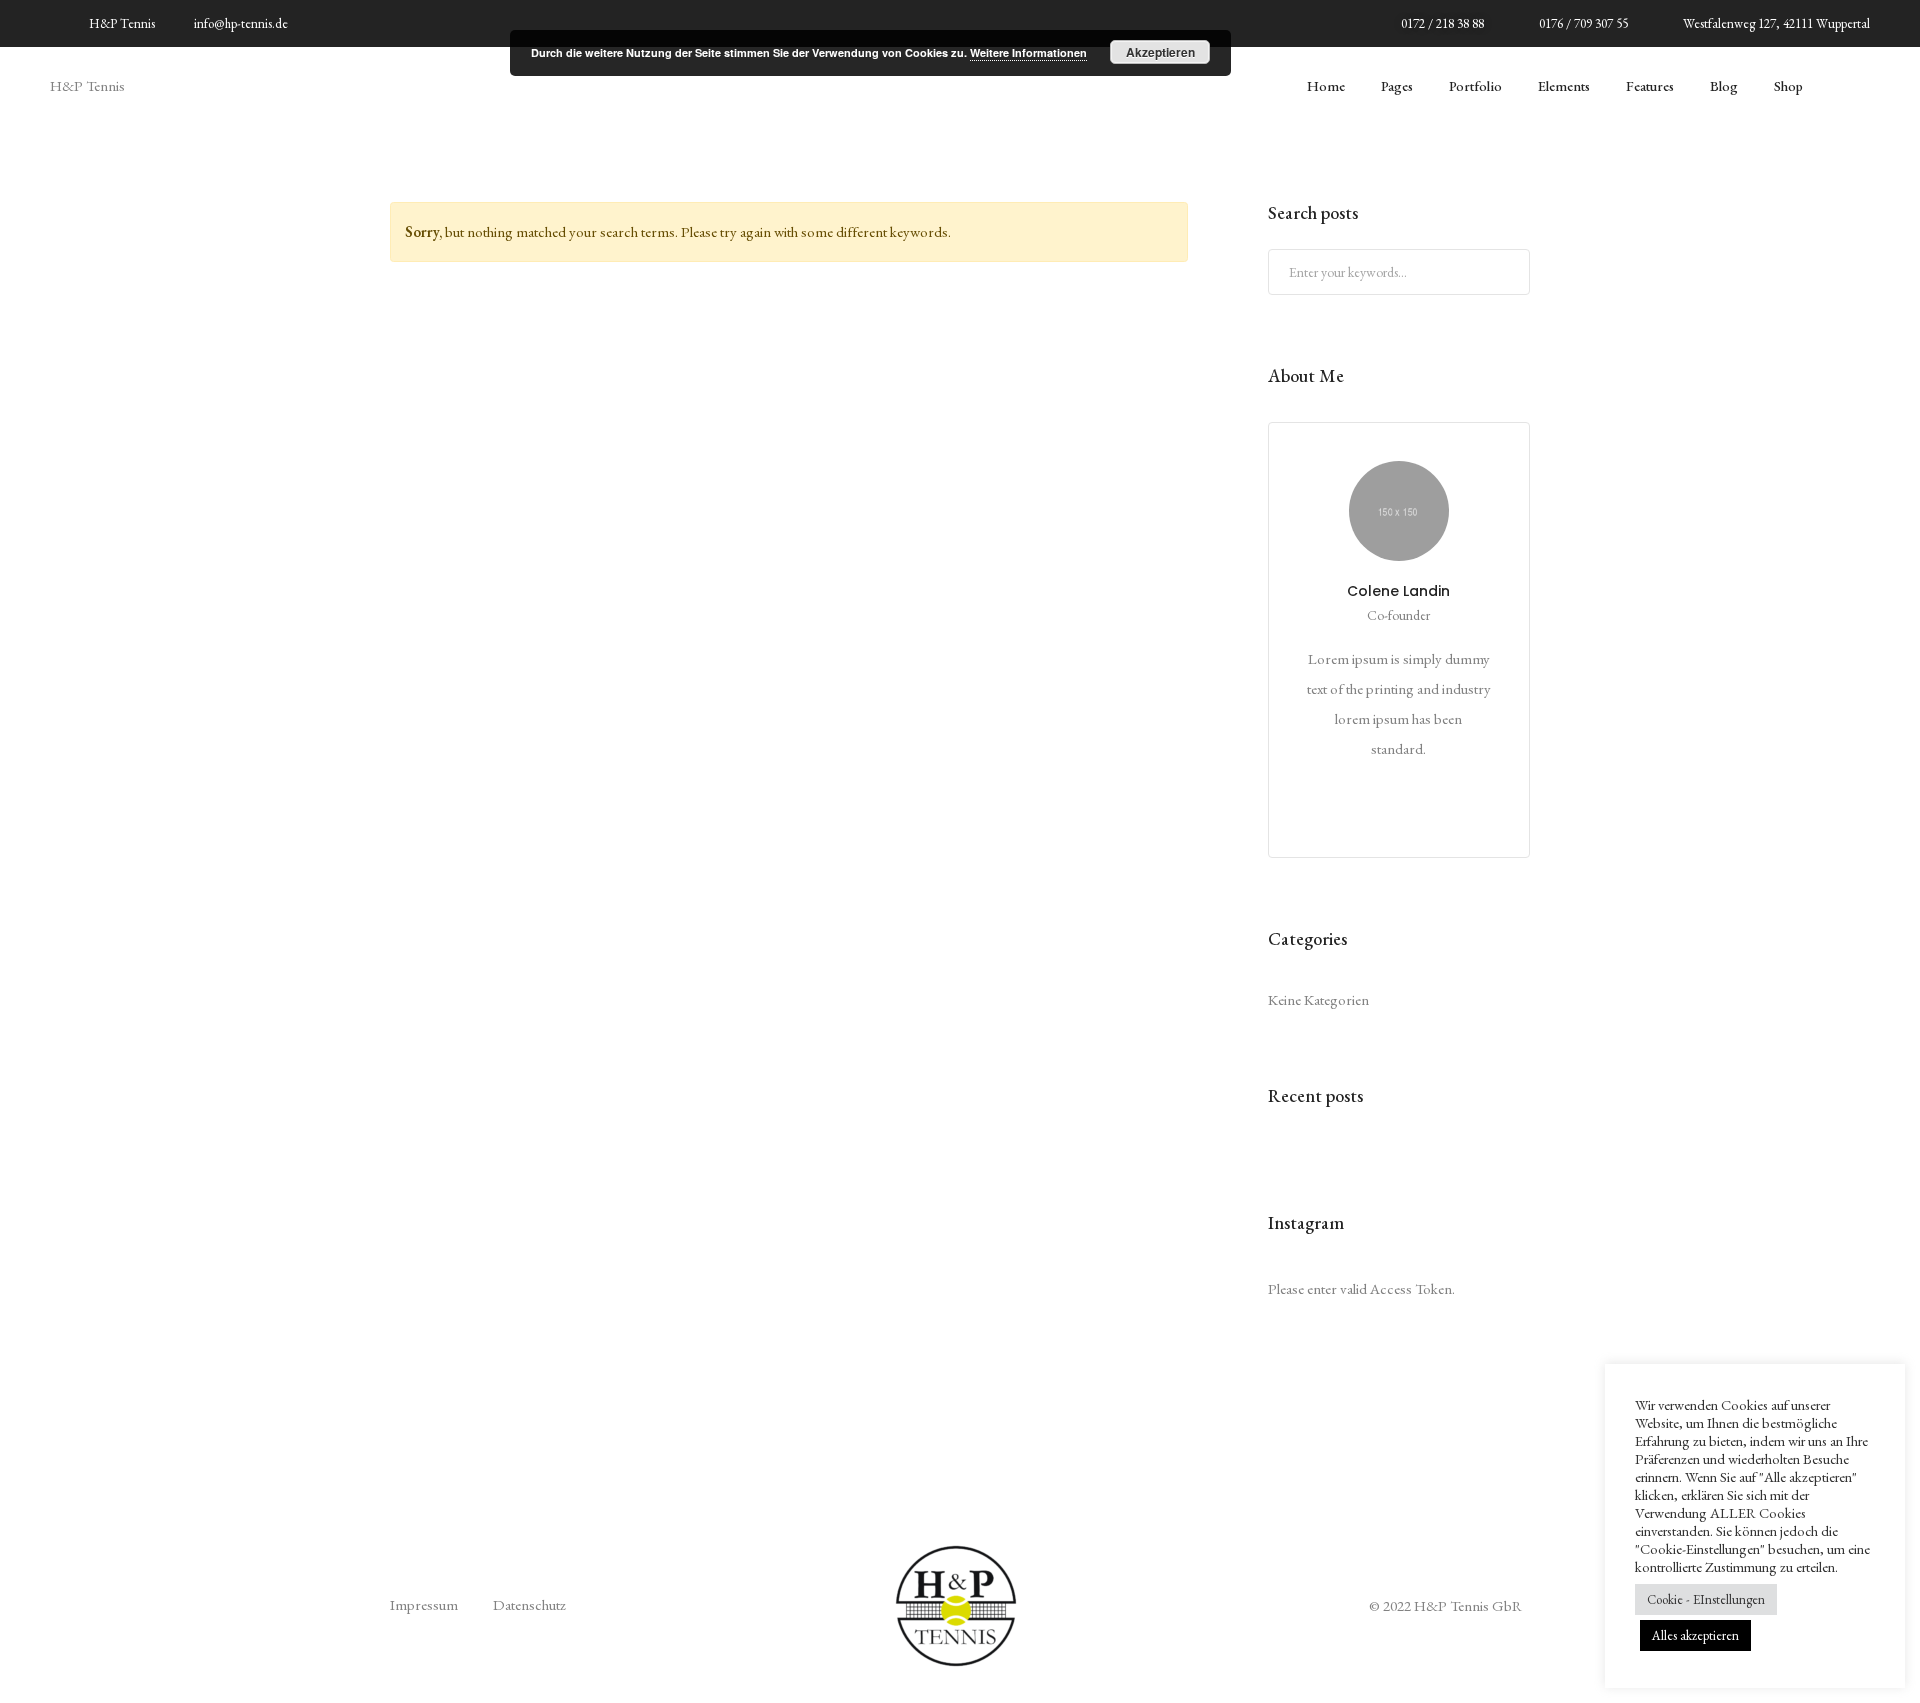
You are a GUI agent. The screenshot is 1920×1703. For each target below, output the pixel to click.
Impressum (424, 1604)
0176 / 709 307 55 (1583, 23)
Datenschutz (529, 1604)
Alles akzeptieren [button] (1695, 1635)
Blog (1724, 86)
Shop (1788, 86)
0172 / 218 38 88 (1442, 23)
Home (1326, 86)
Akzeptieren (1160, 52)
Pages (1397, 86)
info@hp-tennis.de (241, 23)
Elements (1564, 86)
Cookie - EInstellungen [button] (1706, 1599)
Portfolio (1475, 86)
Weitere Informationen (1028, 52)
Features (1650, 86)
